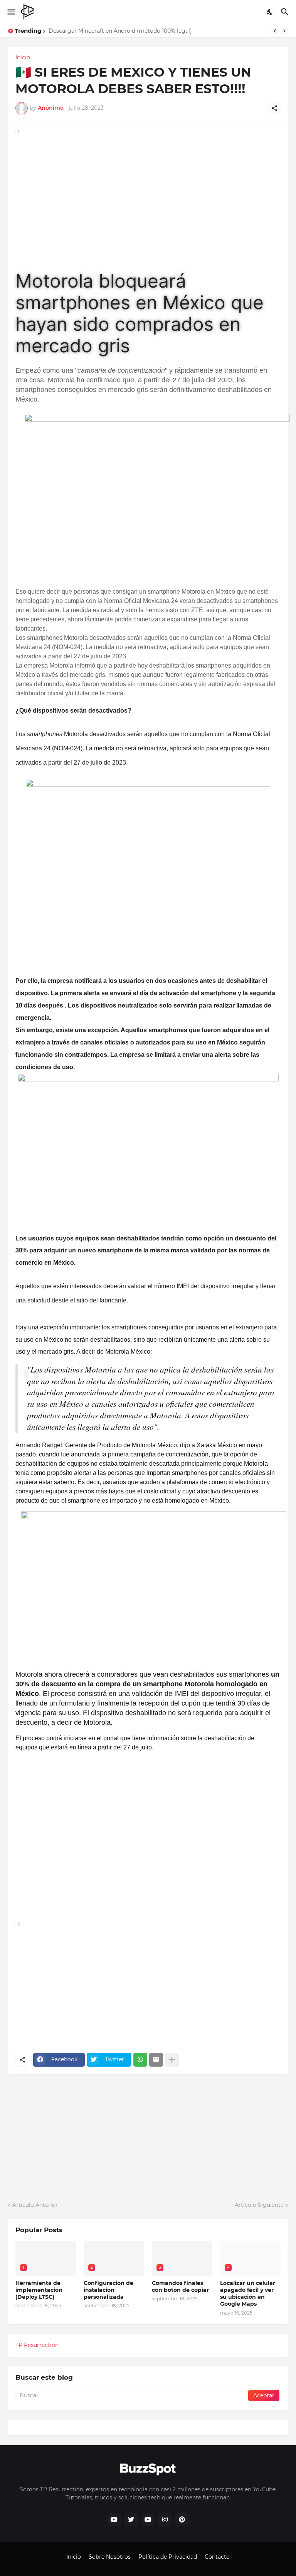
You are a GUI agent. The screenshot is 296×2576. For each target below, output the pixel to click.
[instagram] (165, 2520)
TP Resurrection (37, 2345)
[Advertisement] (148, 190)
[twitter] (131, 2520)
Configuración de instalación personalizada (108, 2290)
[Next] (284, 31)
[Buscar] (286, 12)
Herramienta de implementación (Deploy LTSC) (39, 2290)
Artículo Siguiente (259, 2205)
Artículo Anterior (35, 2205)
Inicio (23, 57)
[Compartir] (274, 108)
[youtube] (114, 2520)
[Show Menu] (11, 12)
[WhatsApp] (140, 2060)
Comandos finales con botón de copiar (180, 2286)
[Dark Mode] (270, 12)
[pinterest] (182, 2520)
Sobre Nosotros (110, 2557)
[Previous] (275, 31)
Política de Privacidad (168, 2557)
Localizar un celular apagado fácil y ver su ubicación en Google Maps (248, 2294)
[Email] (156, 2060)
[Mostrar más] (172, 2060)
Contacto (217, 2557)
